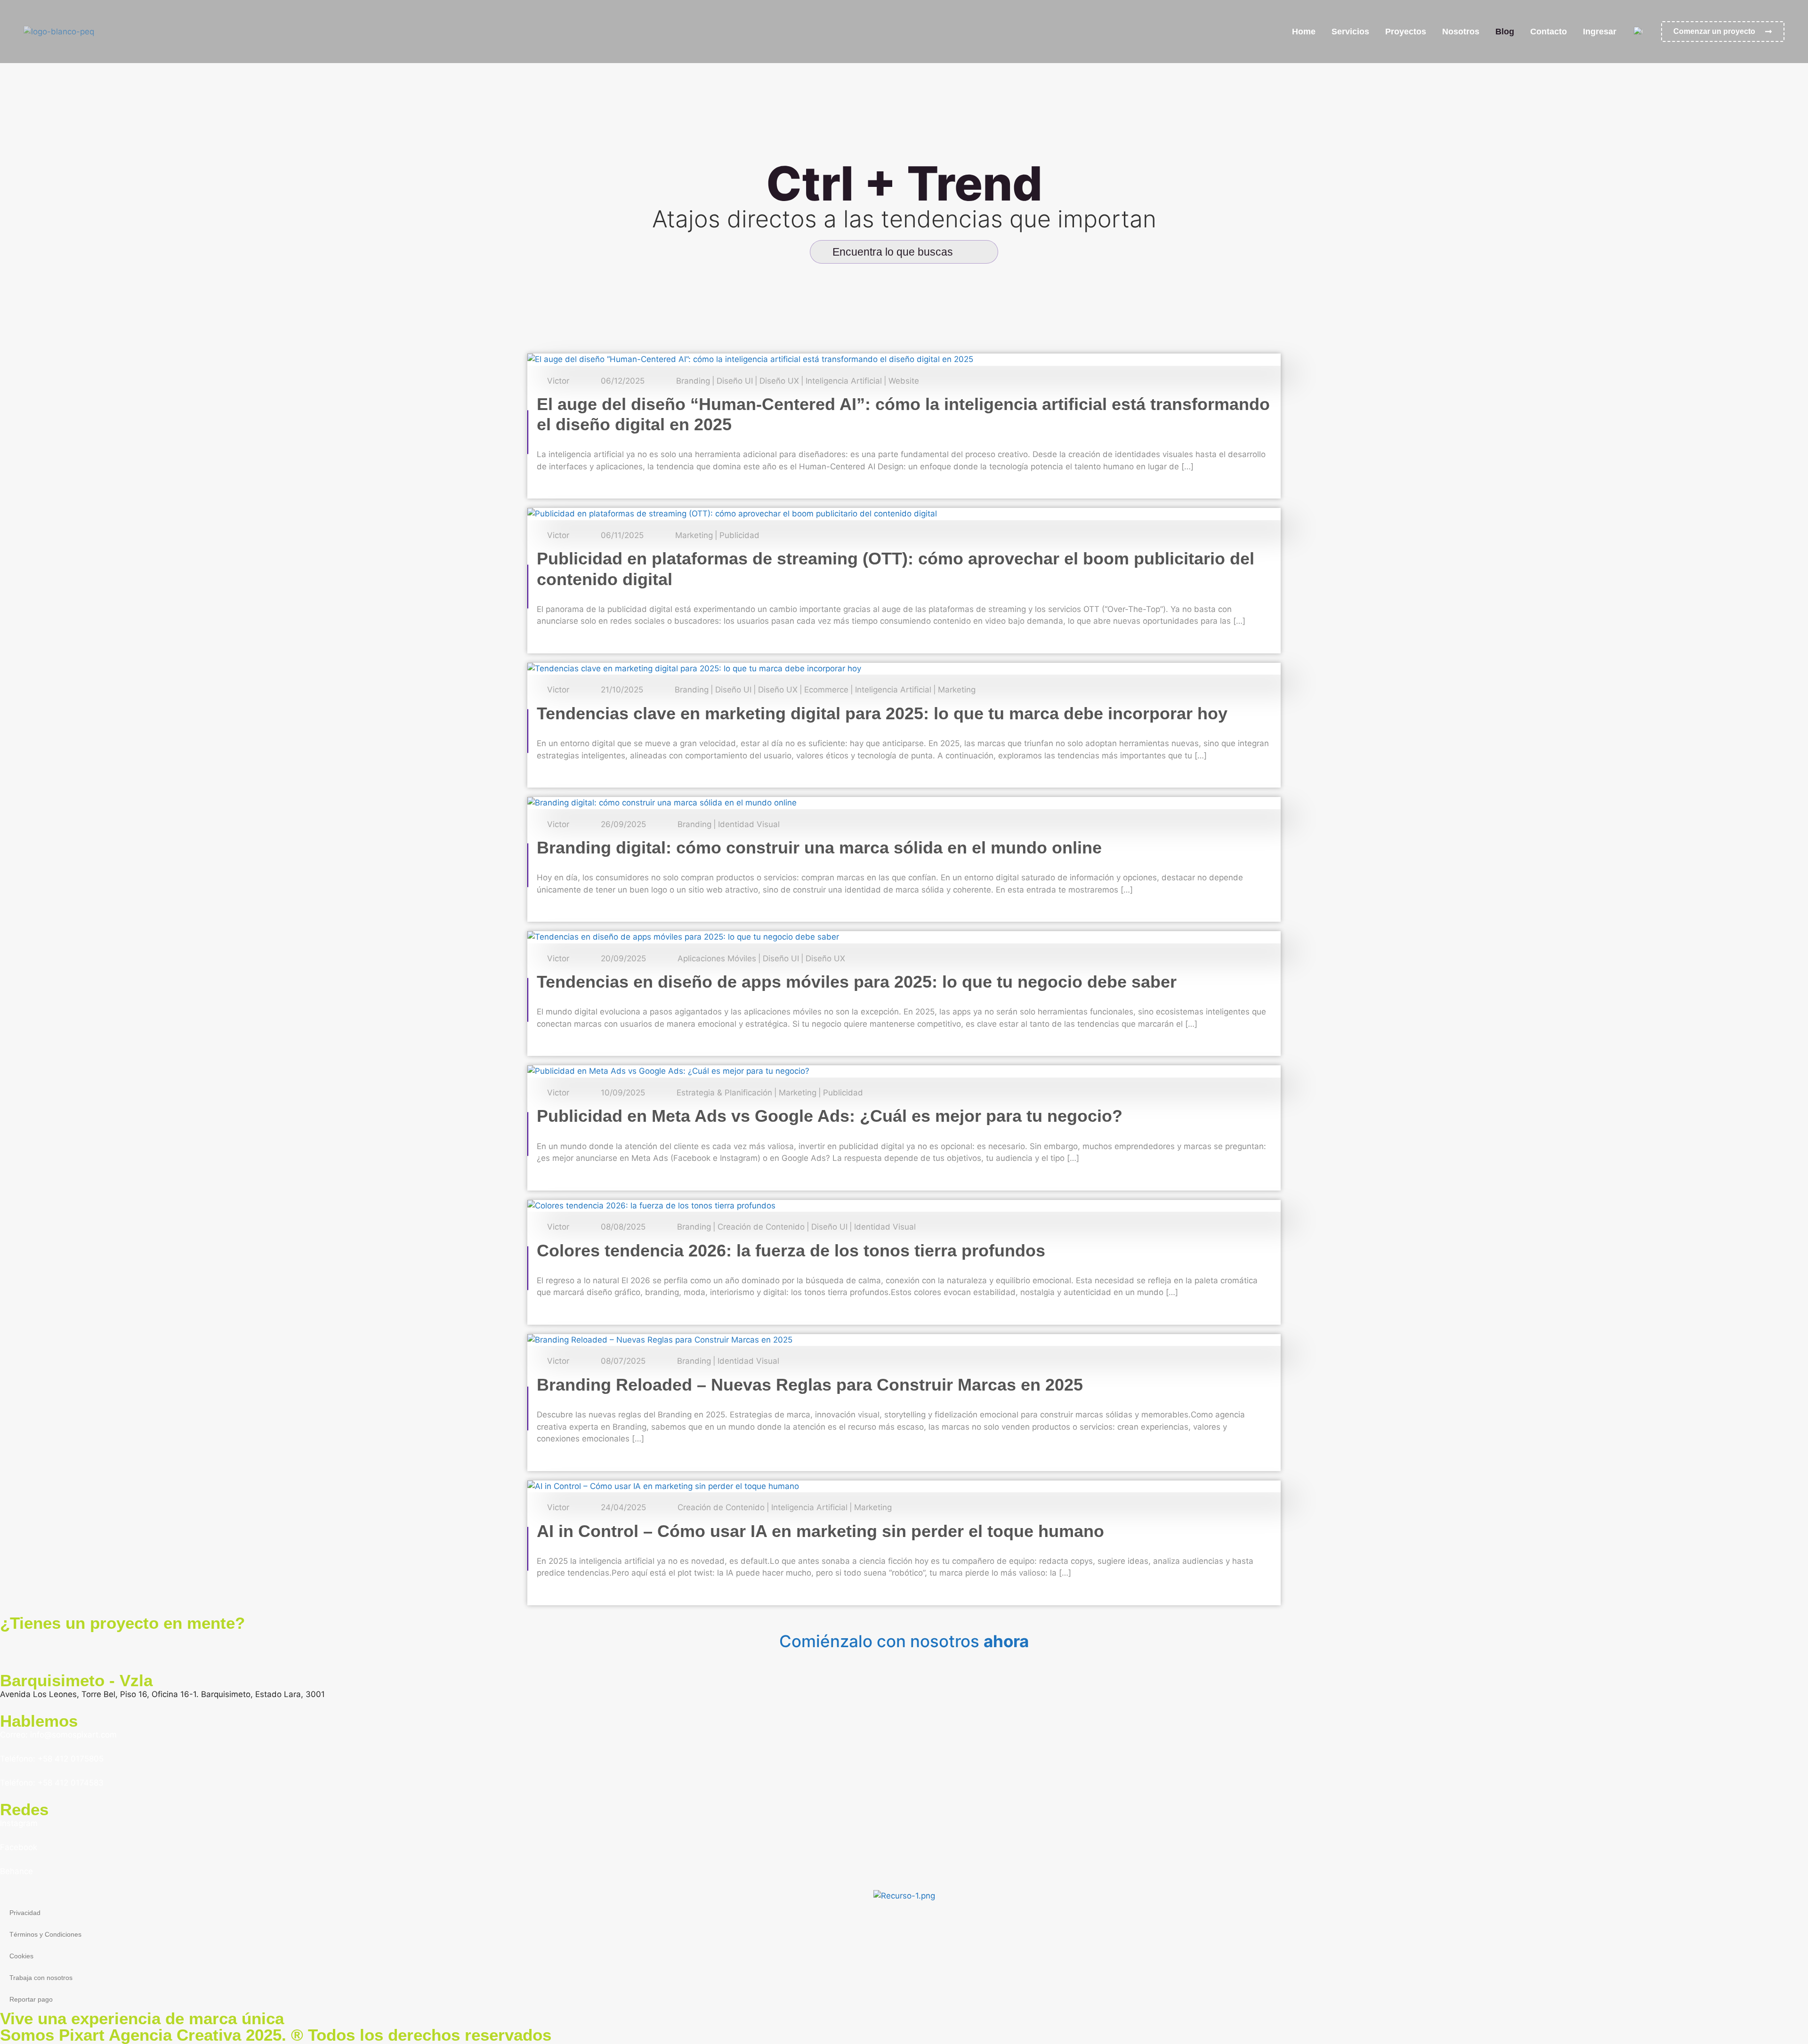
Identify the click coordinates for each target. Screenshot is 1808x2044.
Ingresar (1600, 32)
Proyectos (1406, 32)
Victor (558, 381)
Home (1304, 32)
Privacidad (25, 1913)
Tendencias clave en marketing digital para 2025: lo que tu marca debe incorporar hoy (882, 713)
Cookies (21, 1956)
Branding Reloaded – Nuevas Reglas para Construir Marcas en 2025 (810, 1385)
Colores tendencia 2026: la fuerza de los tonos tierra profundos (791, 1251)
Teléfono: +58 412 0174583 (52, 1783)
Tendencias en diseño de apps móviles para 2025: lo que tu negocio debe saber (857, 982)
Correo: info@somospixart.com (58, 1735)
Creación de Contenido (761, 1227)
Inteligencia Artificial (844, 381)
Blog (1505, 32)
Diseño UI (735, 381)
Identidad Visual (749, 825)
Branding (693, 381)
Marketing (694, 535)
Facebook (19, 1847)
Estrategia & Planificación (724, 1093)
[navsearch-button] (969, 252)
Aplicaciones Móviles (717, 959)
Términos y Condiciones (45, 1934)
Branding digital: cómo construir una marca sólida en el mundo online (819, 848)
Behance (16, 1871)
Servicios (1350, 32)
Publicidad (739, 535)
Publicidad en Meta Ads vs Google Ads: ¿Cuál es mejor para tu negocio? (830, 1116)
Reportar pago (31, 1999)
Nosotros (1461, 32)
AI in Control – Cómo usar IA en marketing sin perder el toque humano (820, 1531)
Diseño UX (779, 381)
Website (904, 381)
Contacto (1549, 32)
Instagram (19, 1823)
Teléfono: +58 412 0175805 (52, 1759)
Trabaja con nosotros (41, 1978)
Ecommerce (826, 690)
